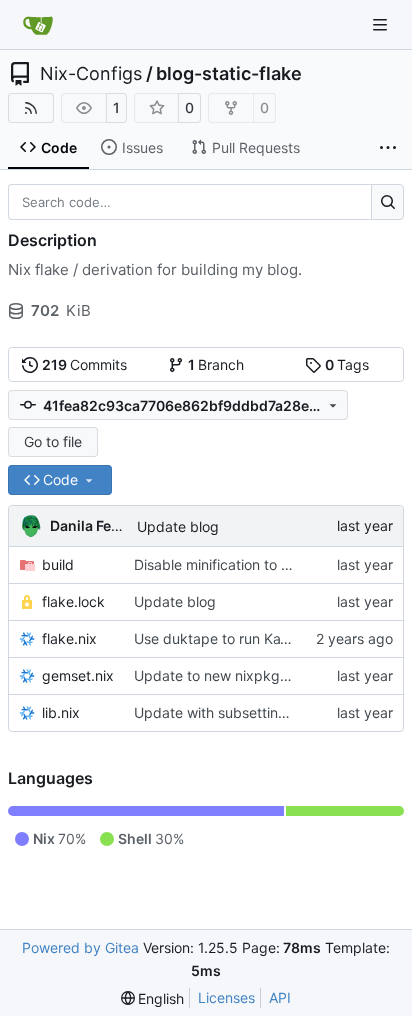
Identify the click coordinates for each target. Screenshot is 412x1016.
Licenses (226, 997)
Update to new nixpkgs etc (223, 675)
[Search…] (387, 202)
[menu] (153, 998)
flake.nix (69, 638)
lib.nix (61, 712)
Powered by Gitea (80, 947)
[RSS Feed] (31, 108)
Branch (216, 364)
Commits (85, 364)
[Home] (38, 25)
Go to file (53, 441)
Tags (347, 364)
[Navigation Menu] (382, 24)
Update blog (178, 526)
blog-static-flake (229, 74)
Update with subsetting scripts (234, 712)
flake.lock (73, 601)
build (58, 564)
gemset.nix (78, 675)
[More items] (388, 148)
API (280, 997)
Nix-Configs (91, 74)
